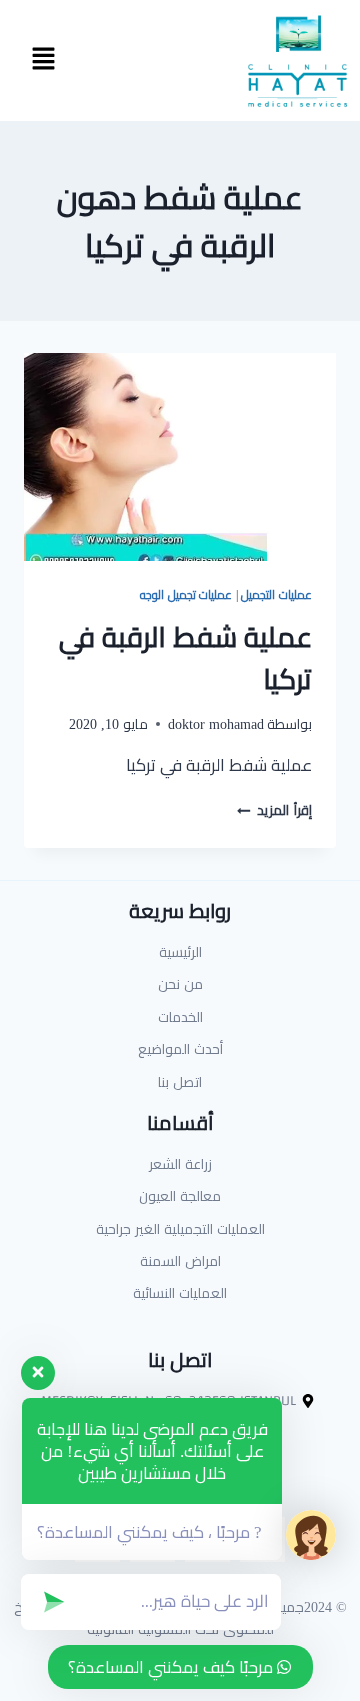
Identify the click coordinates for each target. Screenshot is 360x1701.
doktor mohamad (216, 724)
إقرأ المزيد (274, 810)
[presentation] (180, 457)
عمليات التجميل (276, 594)
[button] (43, 60)
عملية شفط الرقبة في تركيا (185, 658)
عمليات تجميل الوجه (186, 594)
